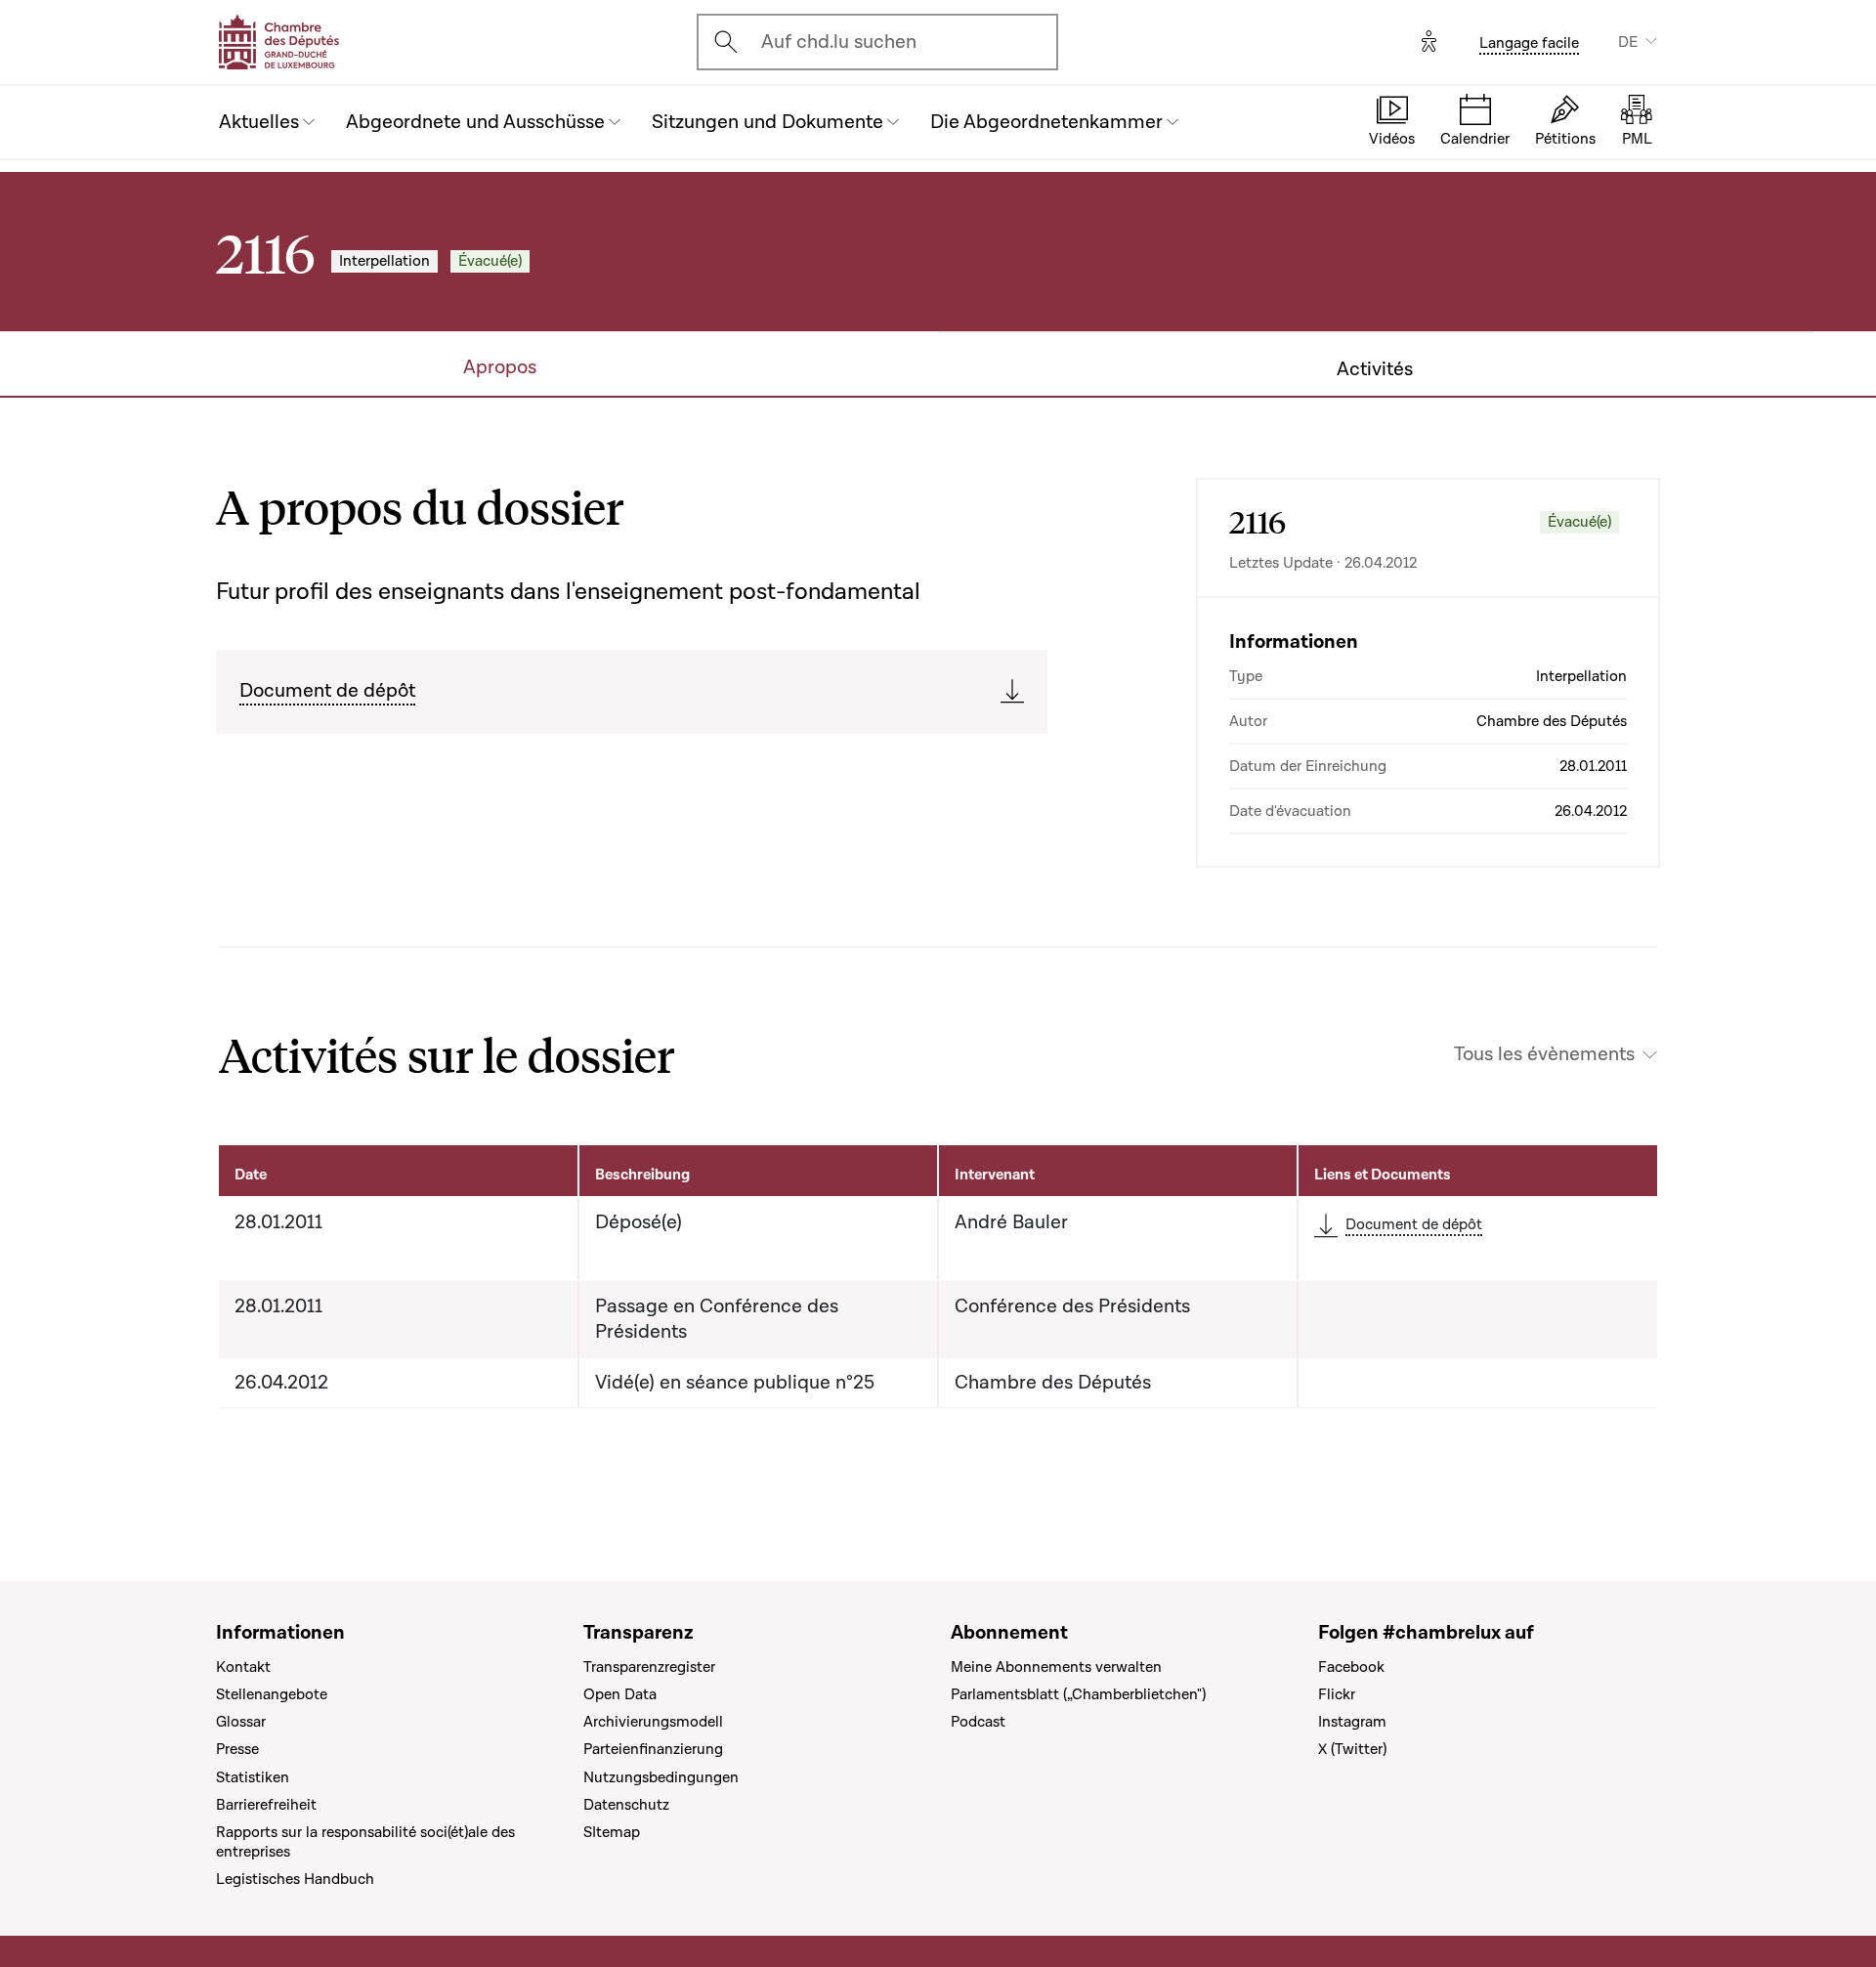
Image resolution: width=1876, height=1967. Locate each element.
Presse (237, 1749)
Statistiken (253, 1777)
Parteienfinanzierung (653, 1749)
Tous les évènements (1544, 1054)
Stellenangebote (272, 1694)
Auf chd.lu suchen (839, 42)
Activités (1375, 369)
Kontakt (243, 1667)
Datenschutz (626, 1805)
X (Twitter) (1352, 1749)
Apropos (500, 367)
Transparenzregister (649, 1667)
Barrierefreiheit (266, 1805)
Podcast (978, 1722)
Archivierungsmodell (653, 1722)
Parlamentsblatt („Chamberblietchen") (1078, 1694)
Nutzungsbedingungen (661, 1777)
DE (1628, 42)
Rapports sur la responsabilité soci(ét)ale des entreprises (365, 1842)
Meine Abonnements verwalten (1056, 1667)
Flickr (1337, 1694)
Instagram (1352, 1722)
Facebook (1351, 1667)
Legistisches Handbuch (295, 1879)
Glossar (241, 1722)
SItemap (612, 1832)
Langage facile (1529, 43)
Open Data (620, 1694)
